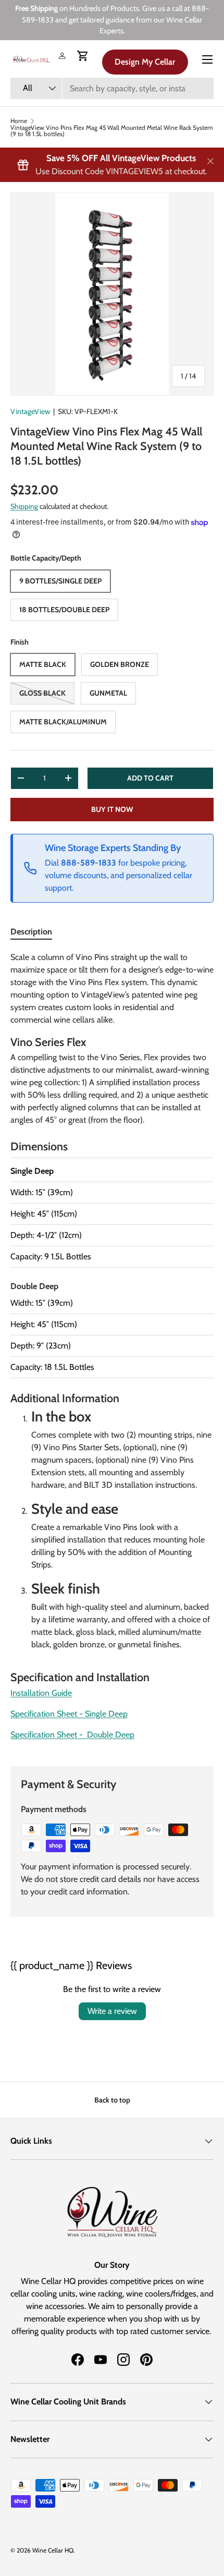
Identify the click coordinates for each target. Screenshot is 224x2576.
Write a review (112, 2011)
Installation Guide (41, 1693)
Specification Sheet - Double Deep (72, 1735)
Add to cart (150, 778)
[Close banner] (210, 162)
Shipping (24, 506)
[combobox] (112, 88)
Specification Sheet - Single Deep (69, 1714)
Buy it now (112, 809)
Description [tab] (31, 932)
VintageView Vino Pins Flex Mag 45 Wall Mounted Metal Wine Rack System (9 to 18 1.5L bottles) (112, 131)
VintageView (30, 411)
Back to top (112, 2100)
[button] (83, 56)
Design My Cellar (145, 62)
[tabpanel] (112, 1350)
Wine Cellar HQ (53, 2550)
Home (19, 121)
